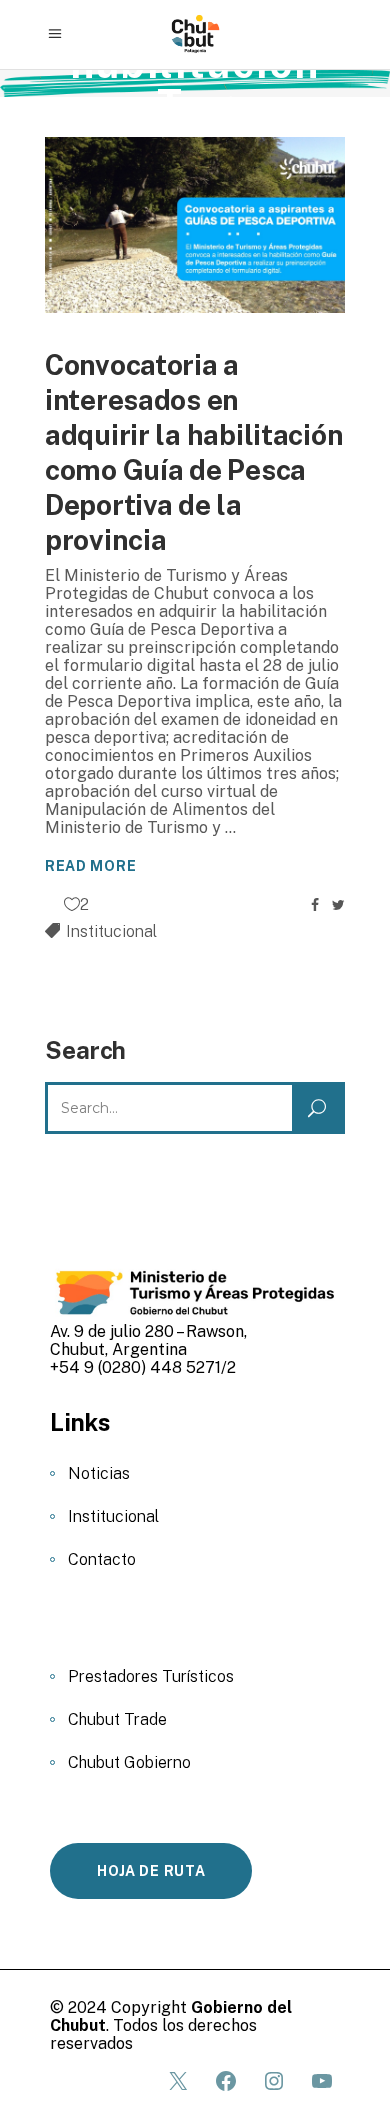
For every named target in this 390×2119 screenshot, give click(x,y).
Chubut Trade (117, 1719)
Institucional (111, 931)
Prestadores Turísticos (151, 1676)
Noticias (99, 1473)
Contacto (102, 1559)
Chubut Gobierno (129, 1762)
